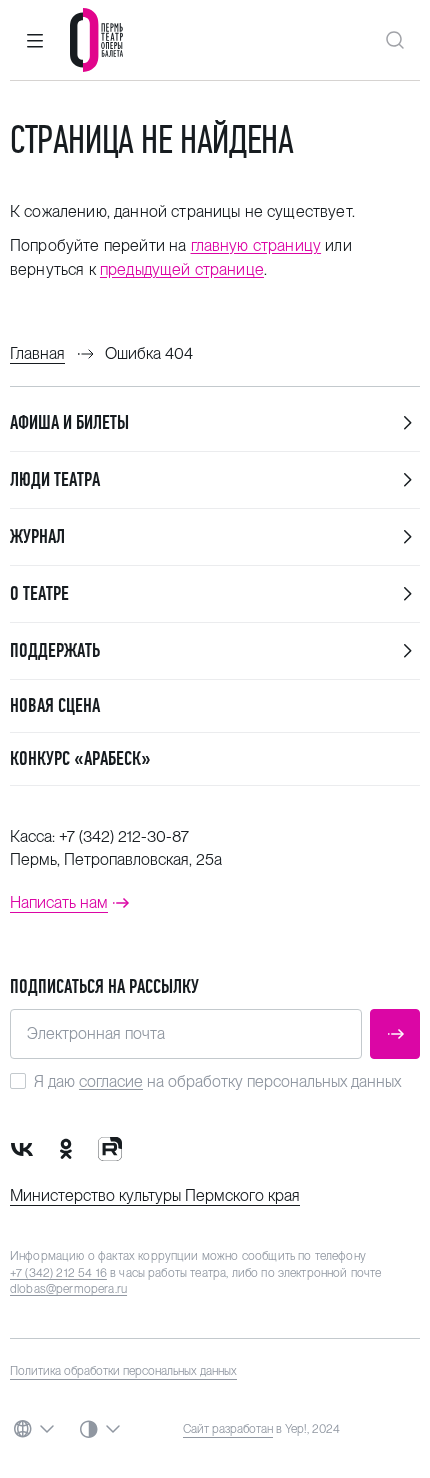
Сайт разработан (228, 1429)
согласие (111, 1081)
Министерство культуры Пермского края (155, 1195)
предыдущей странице (182, 269)
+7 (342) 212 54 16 (58, 1273)
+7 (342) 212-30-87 (124, 836)
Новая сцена (55, 705)
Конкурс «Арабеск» (80, 758)
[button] (35, 40)
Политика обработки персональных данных (123, 1371)
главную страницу (256, 245)
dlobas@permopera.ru (68, 1289)
